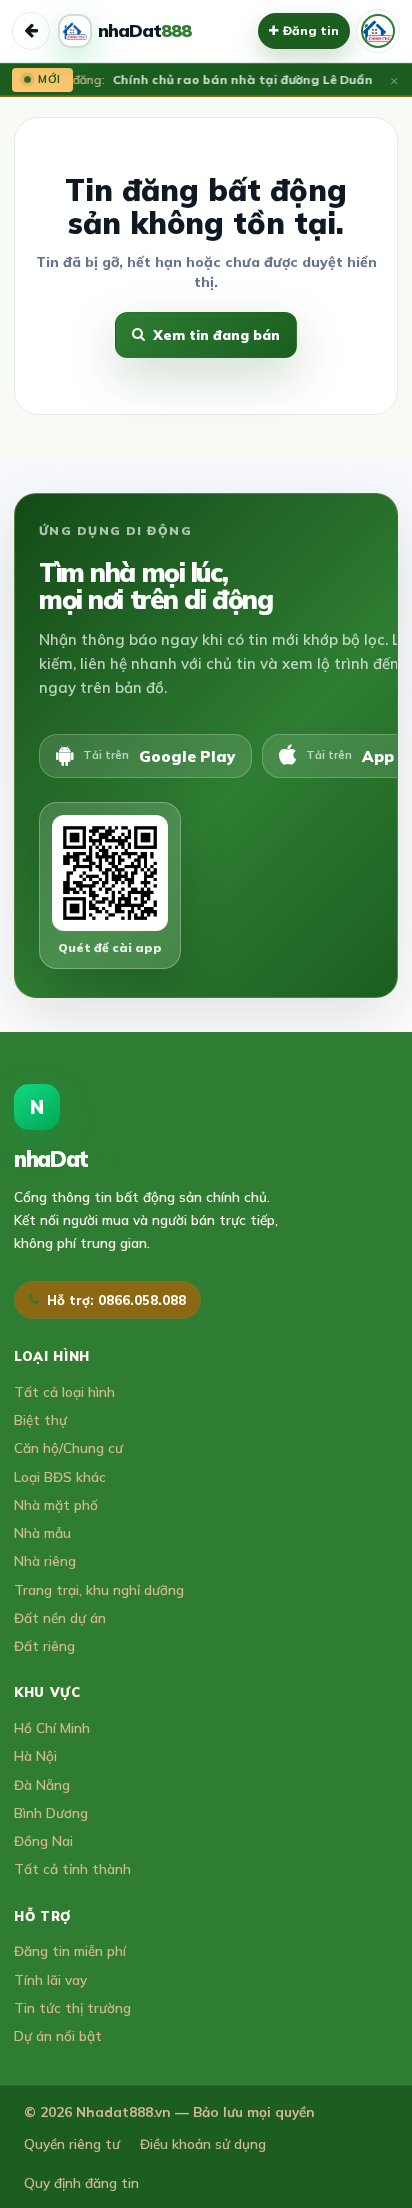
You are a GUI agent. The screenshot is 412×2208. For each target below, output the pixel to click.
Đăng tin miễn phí (70, 1950)
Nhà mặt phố (56, 1504)
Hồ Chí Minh (52, 1727)
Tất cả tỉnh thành (72, 1868)
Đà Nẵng (42, 1784)
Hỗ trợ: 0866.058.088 (116, 1300)
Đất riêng (44, 1645)
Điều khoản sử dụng (203, 2143)
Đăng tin (311, 30)
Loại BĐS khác (60, 1476)
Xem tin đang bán (216, 334)
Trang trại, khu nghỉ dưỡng (99, 1589)
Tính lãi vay (50, 1979)
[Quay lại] (31, 31)
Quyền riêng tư (72, 2143)
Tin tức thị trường (72, 2007)
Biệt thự (40, 1419)
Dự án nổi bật (58, 2035)
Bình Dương (51, 1812)
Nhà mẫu (42, 1532)
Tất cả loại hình (64, 1391)
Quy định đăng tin (81, 2182)
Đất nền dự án (60, 1617)
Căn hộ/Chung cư (68, 1447)
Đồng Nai (43, 1840)
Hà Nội (35, 1755)
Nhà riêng (45, 1560)
